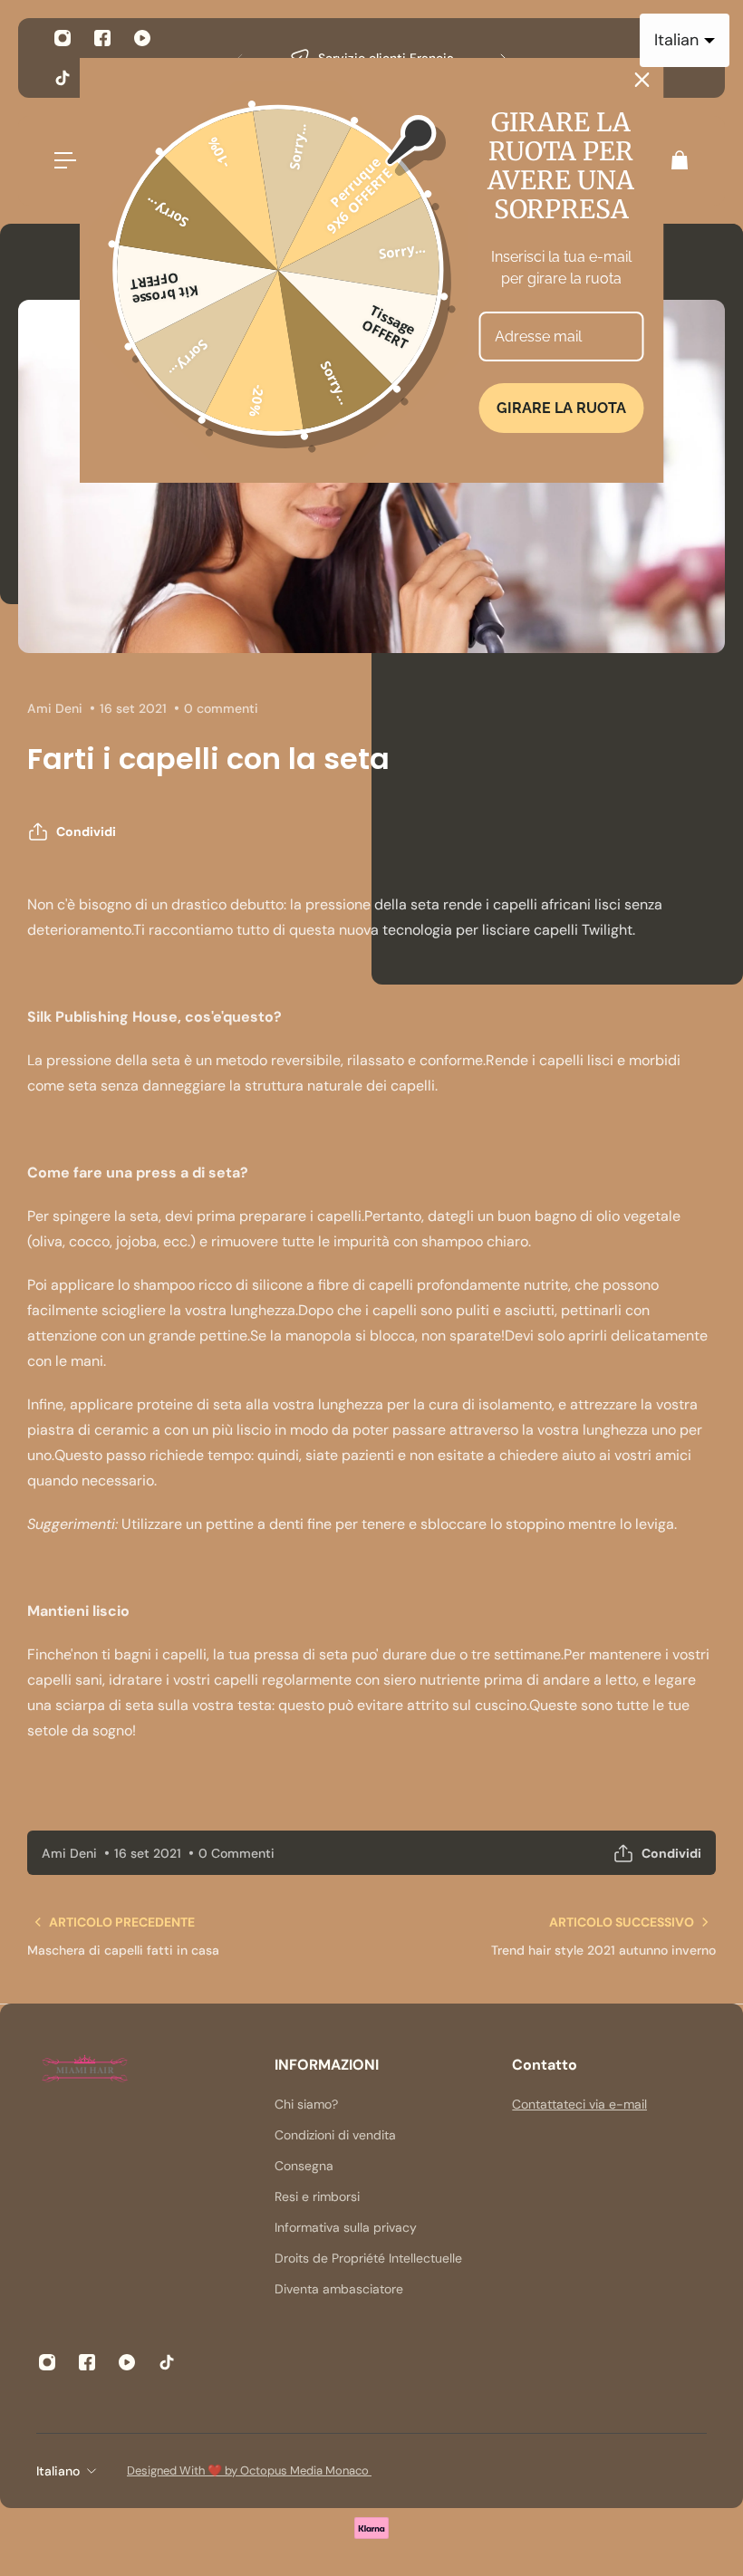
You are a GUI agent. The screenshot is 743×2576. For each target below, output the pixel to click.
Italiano (58, 2471)
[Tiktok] (63, 78)
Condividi (86, 831)
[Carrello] (679, 160)
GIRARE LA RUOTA (561, 408)
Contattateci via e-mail (579, 2104)
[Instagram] (63, 38)
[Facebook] (102, 38)
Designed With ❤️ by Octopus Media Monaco (249, 2470)
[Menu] (65, 160)
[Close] (642, 80)
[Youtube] (142, 38)
